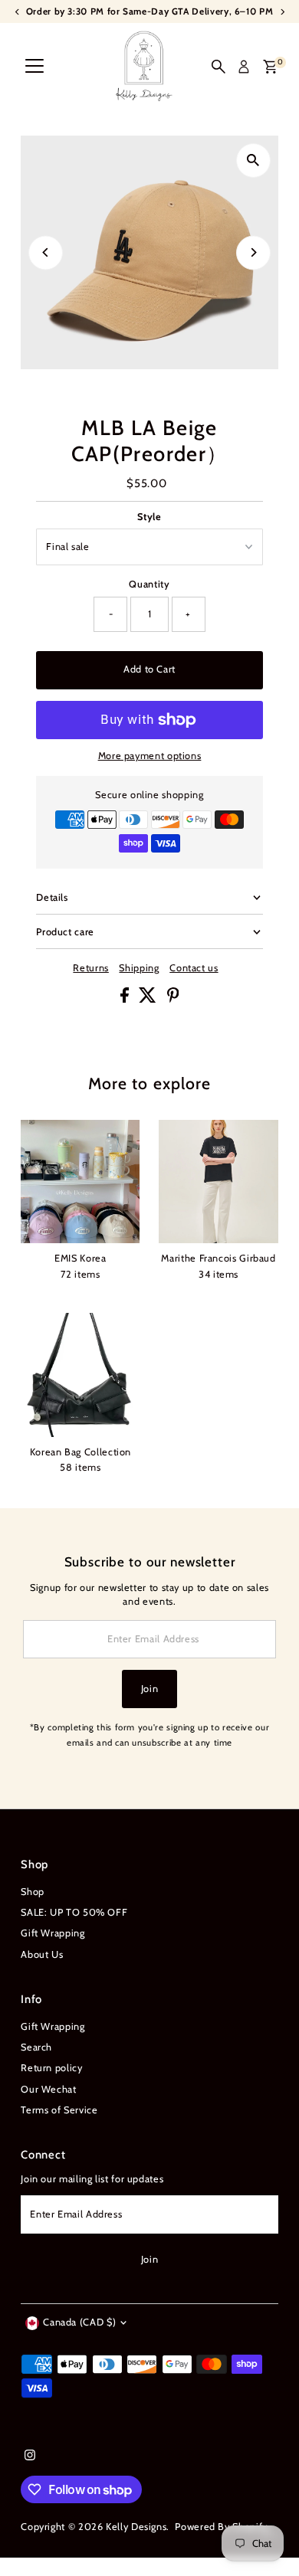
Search (36, 2047)
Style (149, 517)
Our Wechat (48, 2089)
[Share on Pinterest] (173, 999)
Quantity (149, 584)
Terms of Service (59, 2110)
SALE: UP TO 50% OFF (74, 1912)
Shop (33, 1892)
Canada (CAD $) (79, 2322)
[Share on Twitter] (149, 999)
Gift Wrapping (53, 1933)
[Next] (253, 252)
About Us (42, 1954)
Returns (90, 969)
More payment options (150, 756)
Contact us (194, 969)
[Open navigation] (34, 67)
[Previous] (46, 252)
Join (150, 1689)
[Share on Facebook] (126, 999)
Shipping (139, 969)
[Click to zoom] (253, 160)
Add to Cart (149, 669)
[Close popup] (275, 2350)
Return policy (51, 2068)
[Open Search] (219, 67)
